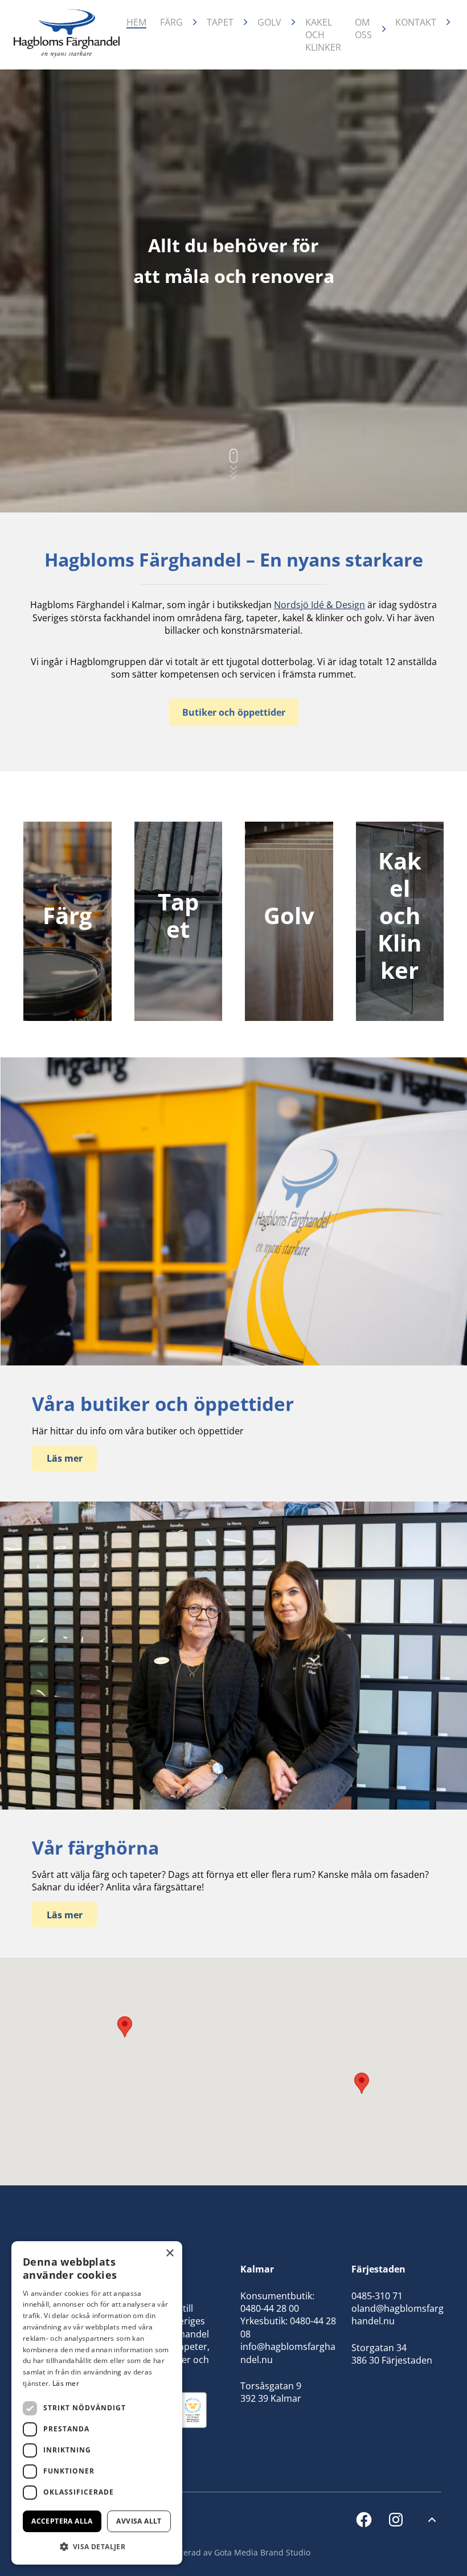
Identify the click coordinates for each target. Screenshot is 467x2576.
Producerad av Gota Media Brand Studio (233, 2552)
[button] (362, 2083)
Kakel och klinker (323, 35)
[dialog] (97, 2403)
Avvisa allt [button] (139, 2521)
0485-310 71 (377, 2296)
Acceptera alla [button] (62, 2521)
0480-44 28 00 (270, 2308)
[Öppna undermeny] (195, 22)
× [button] (169, 2253)
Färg (171, 22)
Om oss (363, 28)
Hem (136, 22)
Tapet (220, 22)
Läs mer (66, 2383)
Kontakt (416, 22)
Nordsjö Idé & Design (319, 605)
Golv (269, 22)
